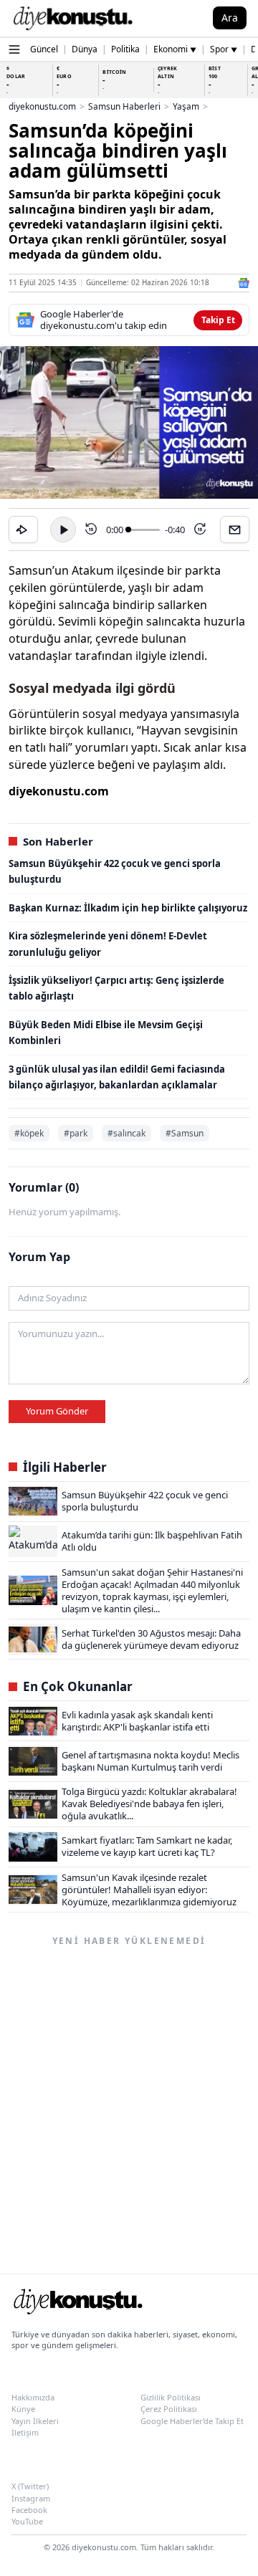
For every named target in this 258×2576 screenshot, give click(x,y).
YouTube (27, 2521)
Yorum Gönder (57, 1411)
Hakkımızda (33, 2397)
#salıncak (126, 1133)
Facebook (29, 2510)
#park (76, 1133)
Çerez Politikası (169, 2409)
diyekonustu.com (42, 107)
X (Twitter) (30, 2486)
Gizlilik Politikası (171, 2397)
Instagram (31, 2498)
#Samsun (185, 1133)
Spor (224, 49)
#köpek (29, 1133)
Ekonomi (175, 49)
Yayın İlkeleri (35, 2421)
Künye (23, 2409)
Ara (230, 18)
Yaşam (186, 107)
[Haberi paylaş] (23, 530)
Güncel (44, 49)
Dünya (85, 49)
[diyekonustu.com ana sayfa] (77, 2304)
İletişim (25, 2432)
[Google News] (244, 283)
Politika (125, 49)
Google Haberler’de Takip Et (192, 2421)
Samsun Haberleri (124, 107)
